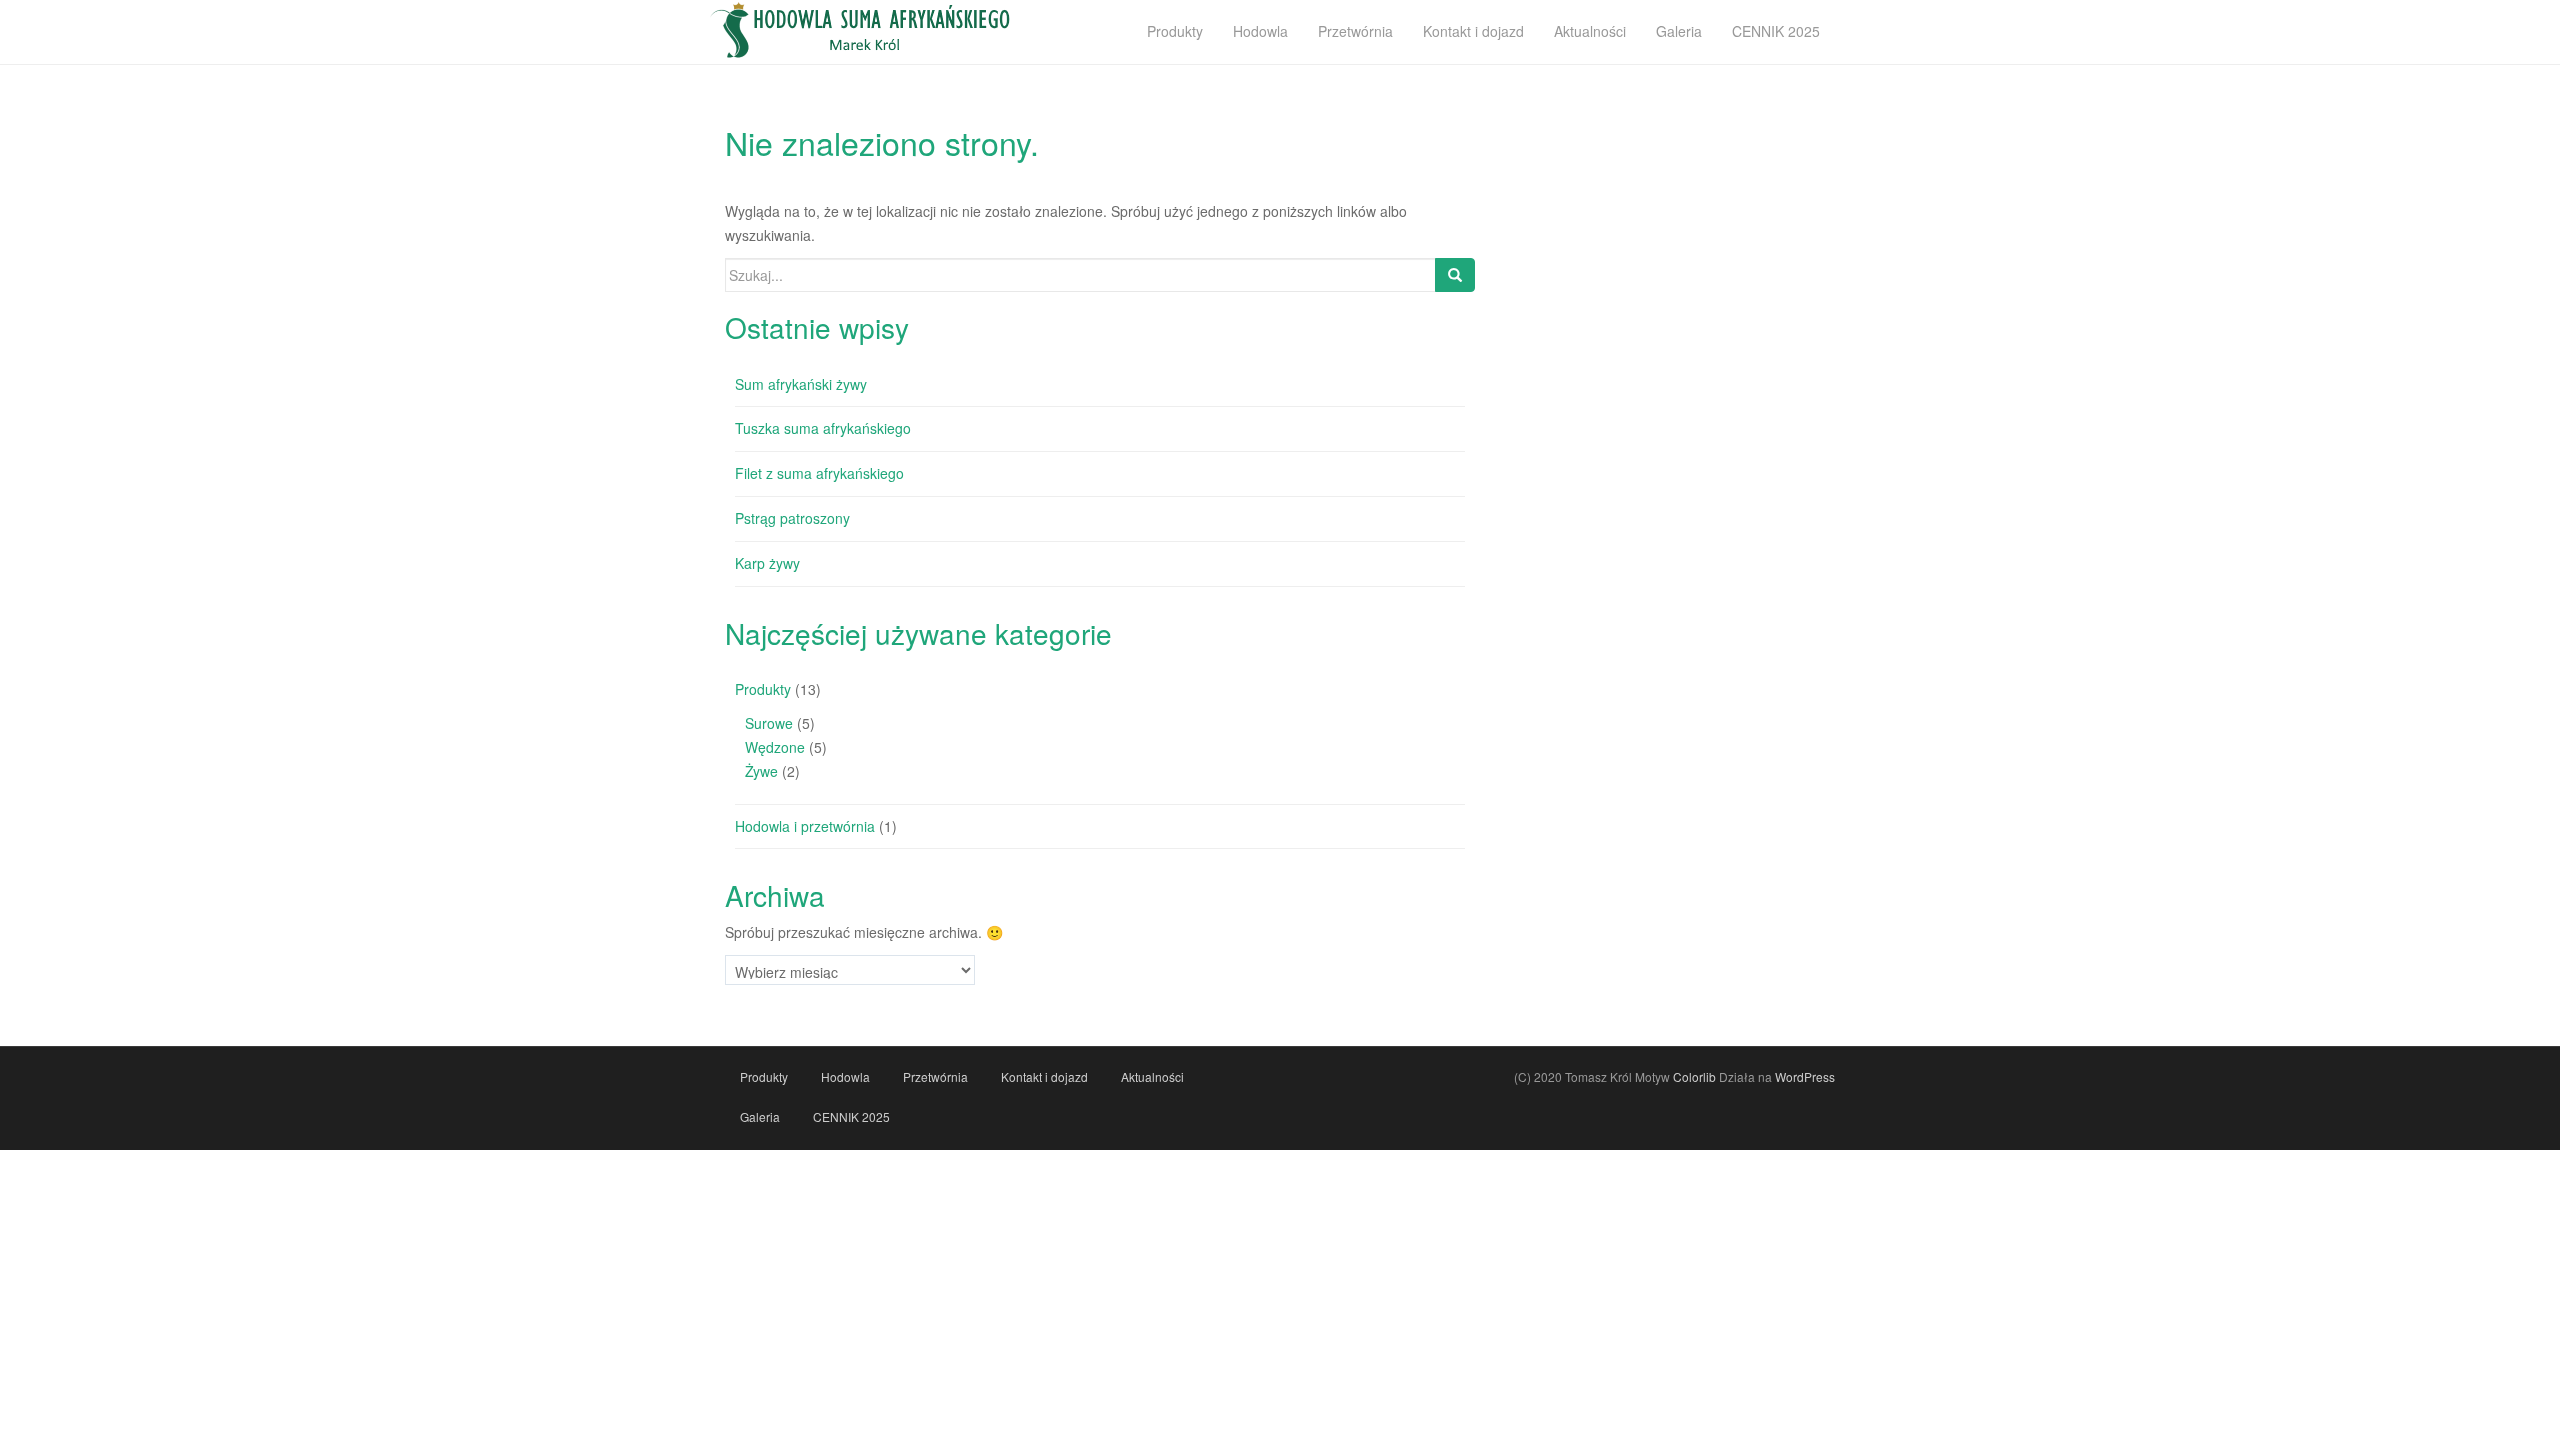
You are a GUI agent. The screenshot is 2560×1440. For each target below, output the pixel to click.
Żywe (761, 771)
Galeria (760, 1116)
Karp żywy (767, 563)
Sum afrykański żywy (801, 384)
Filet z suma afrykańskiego (819, 473)
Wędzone (775, 747)
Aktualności (1152, 1076)
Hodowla (845, 1076)
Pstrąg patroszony (792, 518)
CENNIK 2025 (851, 1116)
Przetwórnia (935, 1076)
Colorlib (1694, 1076)
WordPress (1805, 1076)
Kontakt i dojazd (1044, 1076)
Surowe (769, 723)
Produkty (763, 689)
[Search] (1455, 275)
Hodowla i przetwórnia (805, 826)
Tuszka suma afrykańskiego (823, 428)
